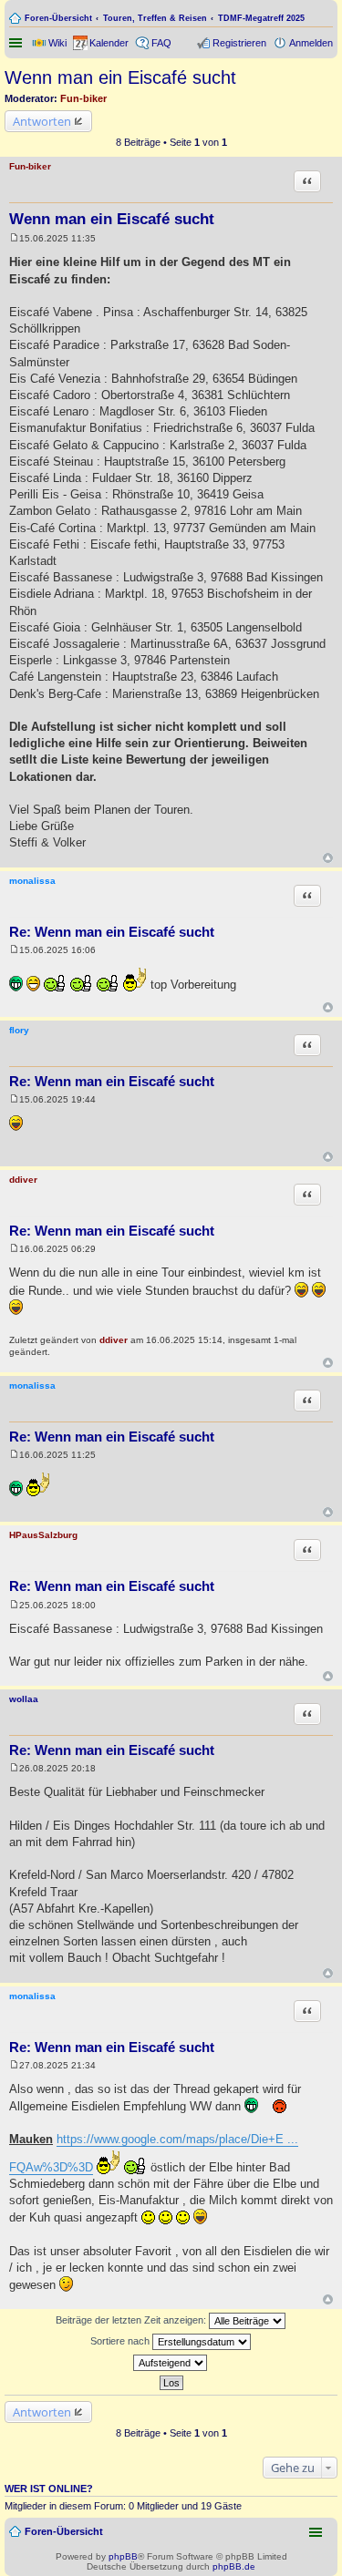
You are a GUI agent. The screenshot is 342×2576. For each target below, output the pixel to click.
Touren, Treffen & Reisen (155, 18)
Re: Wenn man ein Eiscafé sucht (112, 932)
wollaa (24, 1699)
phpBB (123, 2556)
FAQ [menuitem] (161, 43)
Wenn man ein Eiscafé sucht (120, 77)
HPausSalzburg (43, 1535)
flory (19, 1030)
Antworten (42, 121)
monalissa (32, 881)
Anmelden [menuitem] (311, 43)
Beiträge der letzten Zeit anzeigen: (132, 2320)
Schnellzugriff (17, 43)
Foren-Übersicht (58, 18)
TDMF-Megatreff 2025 (261, 18)
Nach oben (328, 858)
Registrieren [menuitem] (239, 43)
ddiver (23, 1180)
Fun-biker (83, 98)
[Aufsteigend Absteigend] (171, 2363)
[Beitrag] (14, 238)
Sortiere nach (121, 2341)
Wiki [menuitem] (57, 43)
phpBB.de (234, 2566)
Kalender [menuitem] (109, 43)
